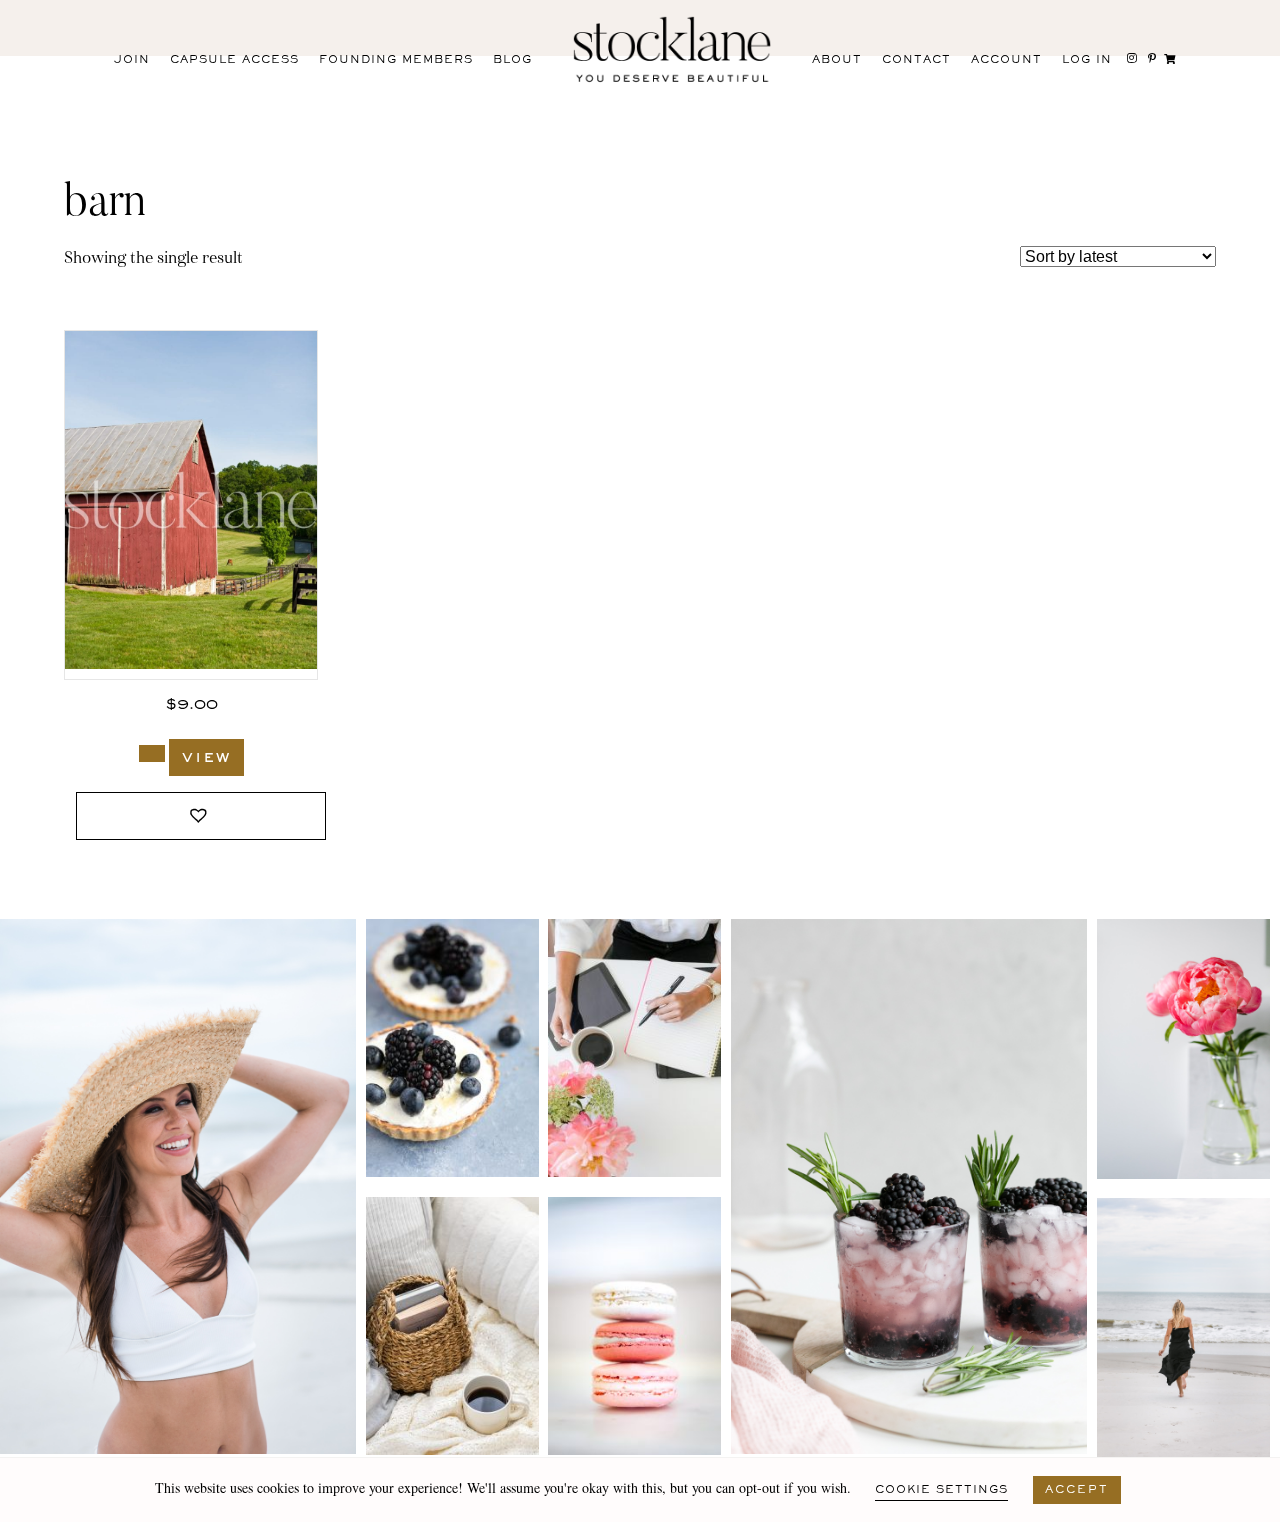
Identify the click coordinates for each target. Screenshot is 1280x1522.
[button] (201, 816)
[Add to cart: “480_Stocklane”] (152, 753)
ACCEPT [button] (1077, 1490)
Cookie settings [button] (941, 1490)
